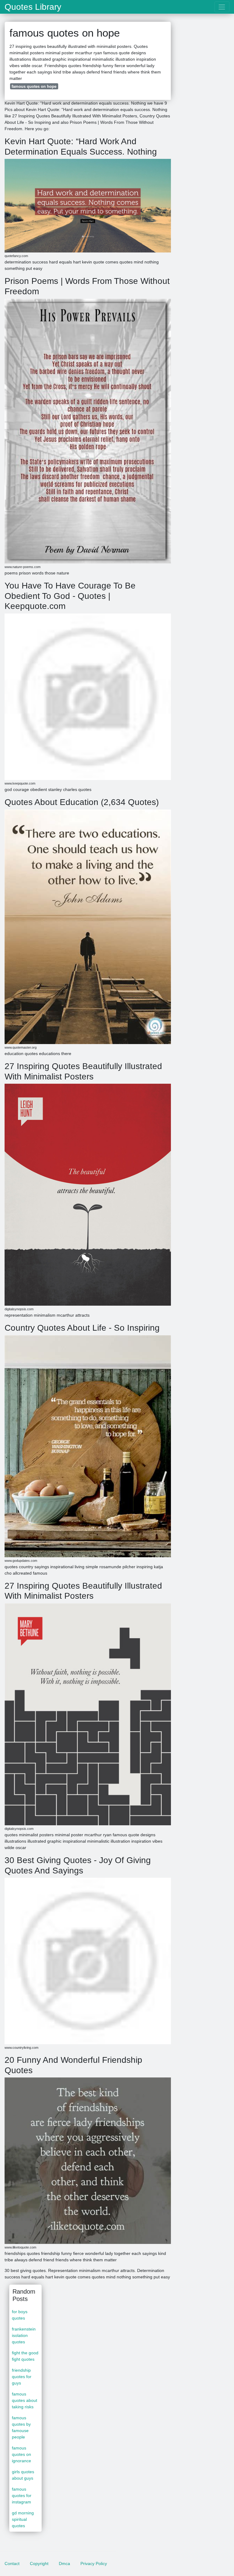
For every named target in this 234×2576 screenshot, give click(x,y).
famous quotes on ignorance (21, 2454)
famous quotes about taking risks (25, 2400)
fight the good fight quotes (25, 2356)
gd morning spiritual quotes (23, 2519)
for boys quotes (20, 2315)
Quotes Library (33, 7)
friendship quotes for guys (22, 2377)
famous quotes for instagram (22, 2495)
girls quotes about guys (23, 2475)
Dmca (64, 2563)
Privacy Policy (94, 2563)
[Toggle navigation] (222, 7)
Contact (12, 2563)
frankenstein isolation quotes (24, 2335)
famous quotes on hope (34, 86)
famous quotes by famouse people (21, 2427)
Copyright (39, 2563)
